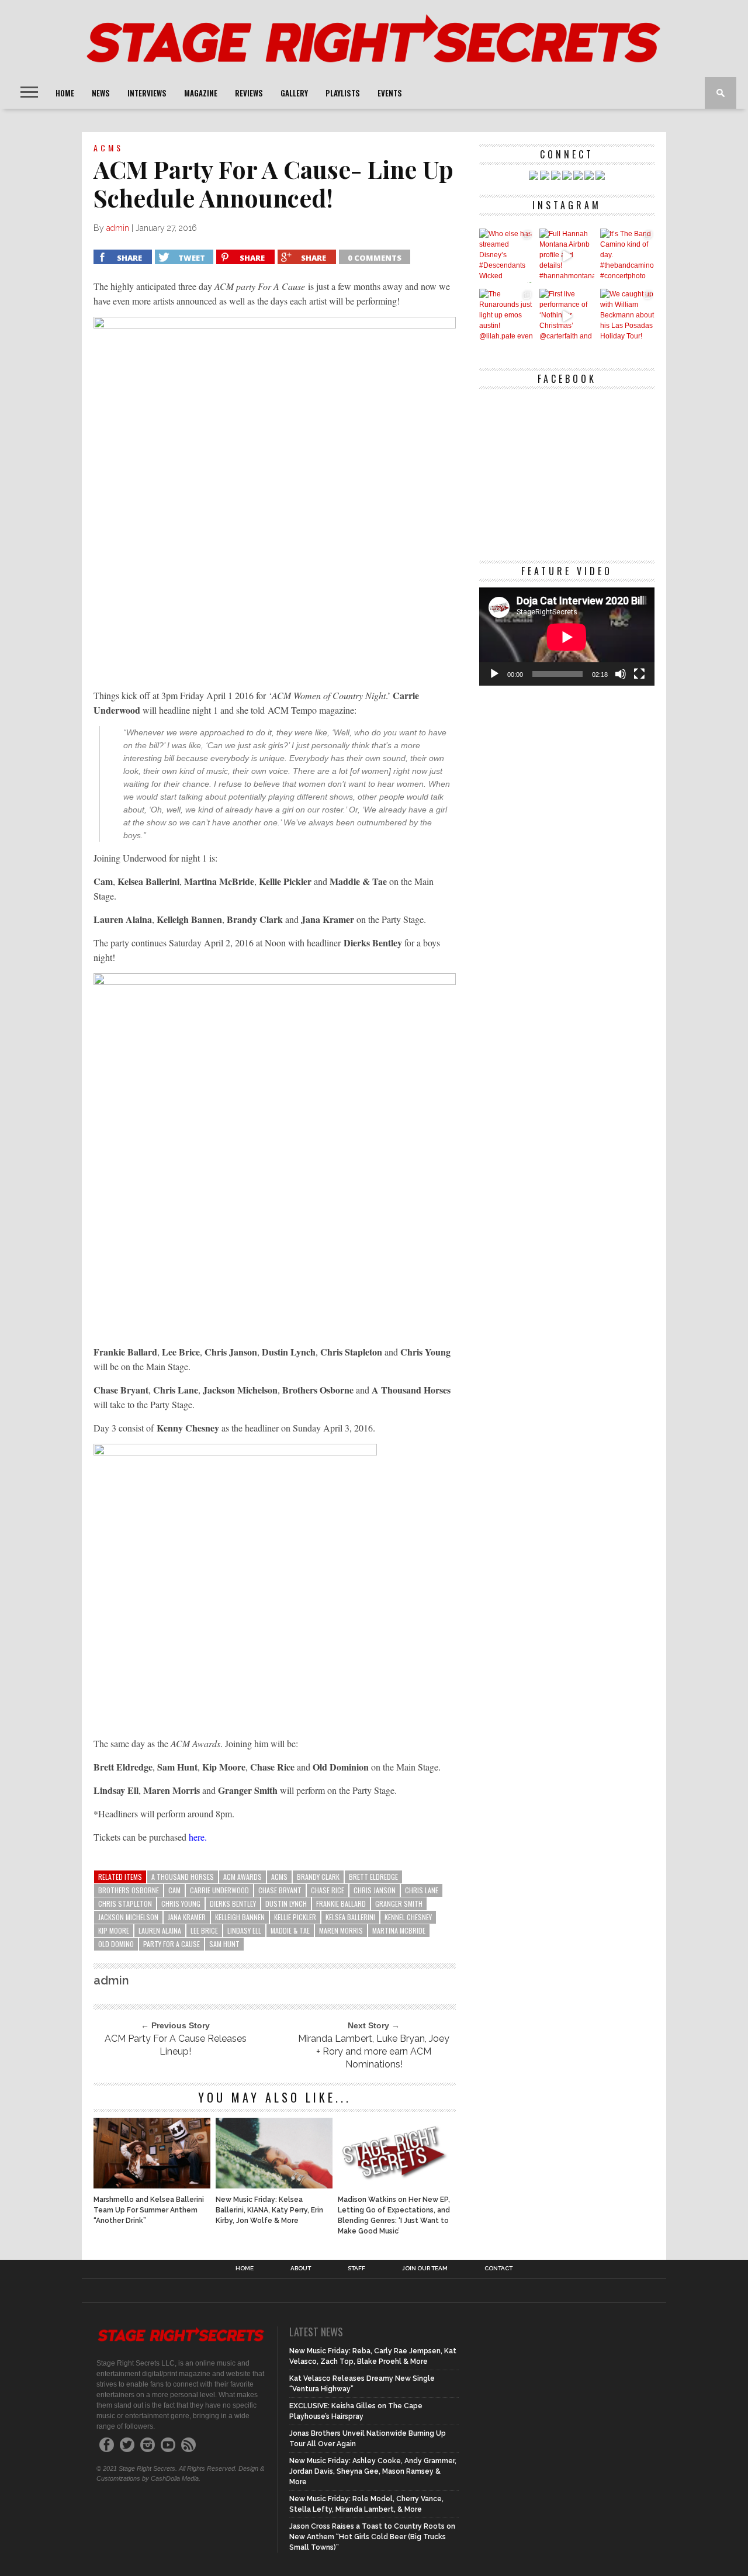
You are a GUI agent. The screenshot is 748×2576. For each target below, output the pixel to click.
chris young (181, 1904)
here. (198, 1837)
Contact (498, 2269)
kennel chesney (408, 1917)
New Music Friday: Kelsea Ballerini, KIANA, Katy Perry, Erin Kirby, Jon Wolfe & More (269, 2210)
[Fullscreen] (639, 674)
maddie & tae (290, 1930)
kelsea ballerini (350, 1917)
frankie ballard (341, 1904)
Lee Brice (204, 1930)
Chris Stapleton (125, 1904)
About (301, 2269)
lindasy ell (244, 1930)
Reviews (249, 93)
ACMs (279, 1877)
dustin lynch (286, 1904)
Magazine (201, 93)
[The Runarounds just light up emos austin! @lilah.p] (506, 316)
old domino (116, 1944)
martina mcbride (399, 1930)
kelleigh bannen (240, 1917)
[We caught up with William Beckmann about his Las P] (627, 316)
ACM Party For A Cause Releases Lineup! (176, 2045)
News (101, 93)
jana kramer (187, 1917)
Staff (356, 2269)
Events (390, 93)
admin (118, 228)
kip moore (114, 1930)
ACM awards (243, 1877)
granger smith (399, 1904)
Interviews (147, 93)
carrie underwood (219, 1890)
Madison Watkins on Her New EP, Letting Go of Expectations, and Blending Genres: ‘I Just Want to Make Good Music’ (394, 2215)
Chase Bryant (280, 1890)
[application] (567, 637)
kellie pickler (295, 1917)
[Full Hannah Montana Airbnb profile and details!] (567, 256)
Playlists (343, 93)
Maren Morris (341, 1930)
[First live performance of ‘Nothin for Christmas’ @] (567, 316)
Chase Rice (328, 1890)
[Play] (494, 674)
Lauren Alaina (160, 1930)
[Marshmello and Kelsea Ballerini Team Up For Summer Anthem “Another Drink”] (152, 2185)
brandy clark (318, 1877)
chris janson (375, 1890)
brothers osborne (129, 1890)
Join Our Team (425, 2269)
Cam (174, 1890)
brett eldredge (373, 1877)
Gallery (294, 93)
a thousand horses (183, 1877)
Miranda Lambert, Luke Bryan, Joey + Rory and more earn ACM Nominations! (374, 2051)
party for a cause (172, 1944)
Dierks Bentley (233, 1904)
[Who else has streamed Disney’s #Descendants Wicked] (506, 256)
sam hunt (224, 1944)
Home (65, 93)
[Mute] (621, 674)
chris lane (422, 1890)
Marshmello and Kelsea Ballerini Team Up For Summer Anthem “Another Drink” (149, 2210)
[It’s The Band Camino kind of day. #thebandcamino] (627, 256)
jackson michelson (128, 1917)
